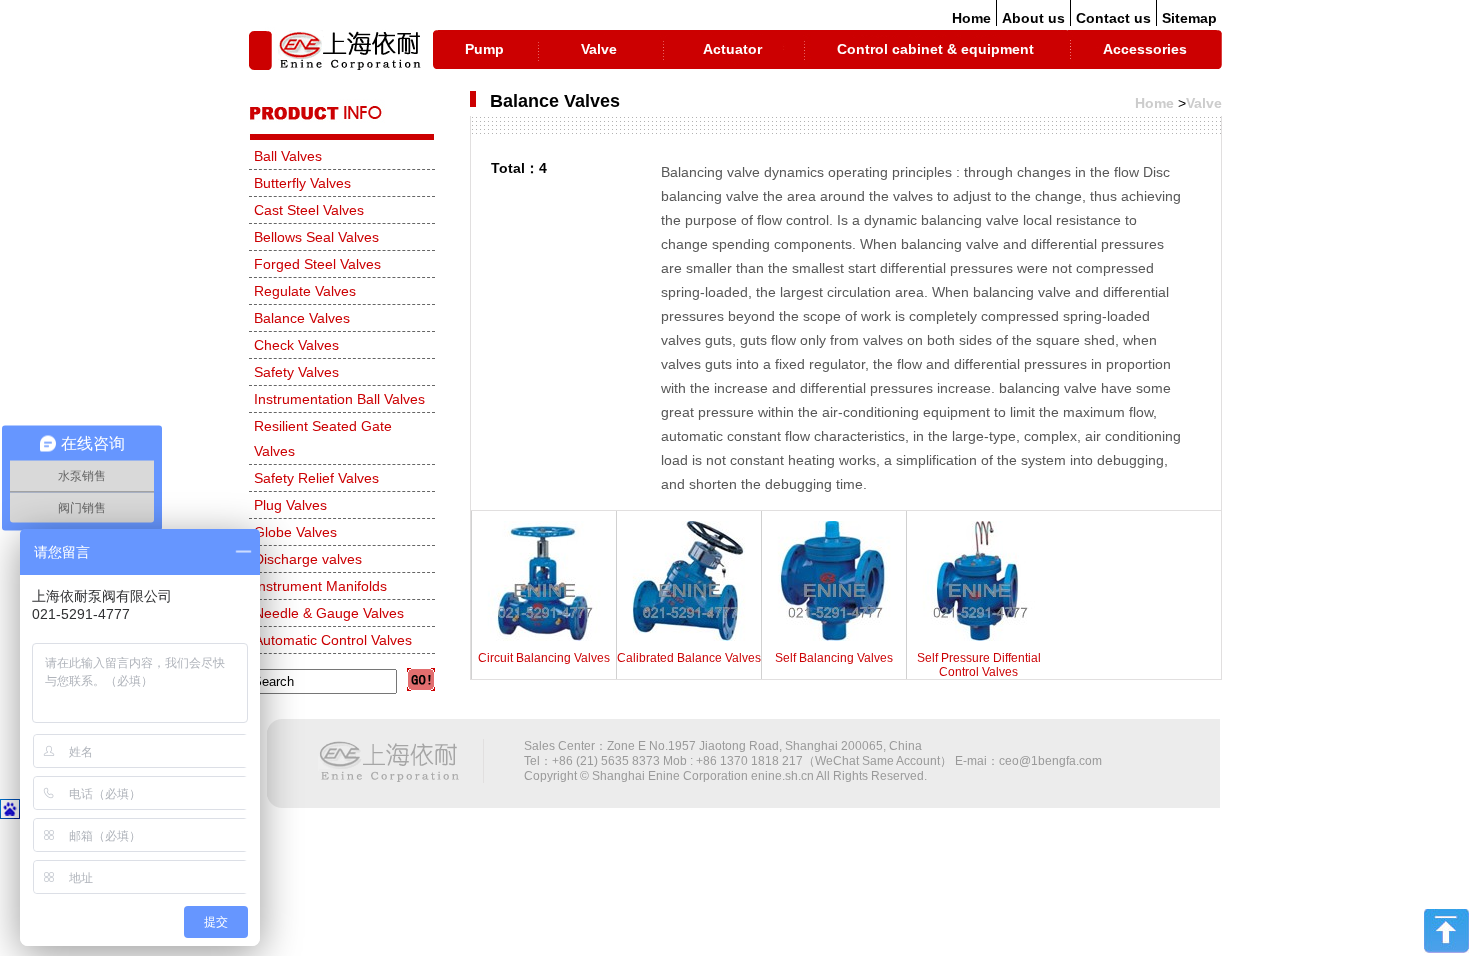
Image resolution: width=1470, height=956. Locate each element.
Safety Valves (296, 372)
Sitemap (1189, 18)
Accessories (1145, 49)
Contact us (1113, 18)
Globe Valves (295, 532)
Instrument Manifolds (320, 586)
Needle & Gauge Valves (329, 613)
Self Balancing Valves (834, 658)
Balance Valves (302, 318)
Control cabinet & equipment (935, 49)
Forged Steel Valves (317, 264)
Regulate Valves (305, 291)
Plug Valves (290, 505)
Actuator (732, 49)
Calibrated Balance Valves (689, 658)
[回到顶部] (1446, 949)
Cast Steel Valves (309, 210)
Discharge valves (308, 559)
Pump (484, 49)
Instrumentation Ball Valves (339, 399)
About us (1033, 18)
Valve (599, 49)
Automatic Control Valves (333, 640)
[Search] (421, 679)
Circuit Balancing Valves (544, 658)
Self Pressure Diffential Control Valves (979, 665)
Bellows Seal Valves (316, 237)
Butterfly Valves (302, 183)
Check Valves (296, 345)
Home (971, 18)
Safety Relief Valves (316, 478)
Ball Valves (288, 156)
